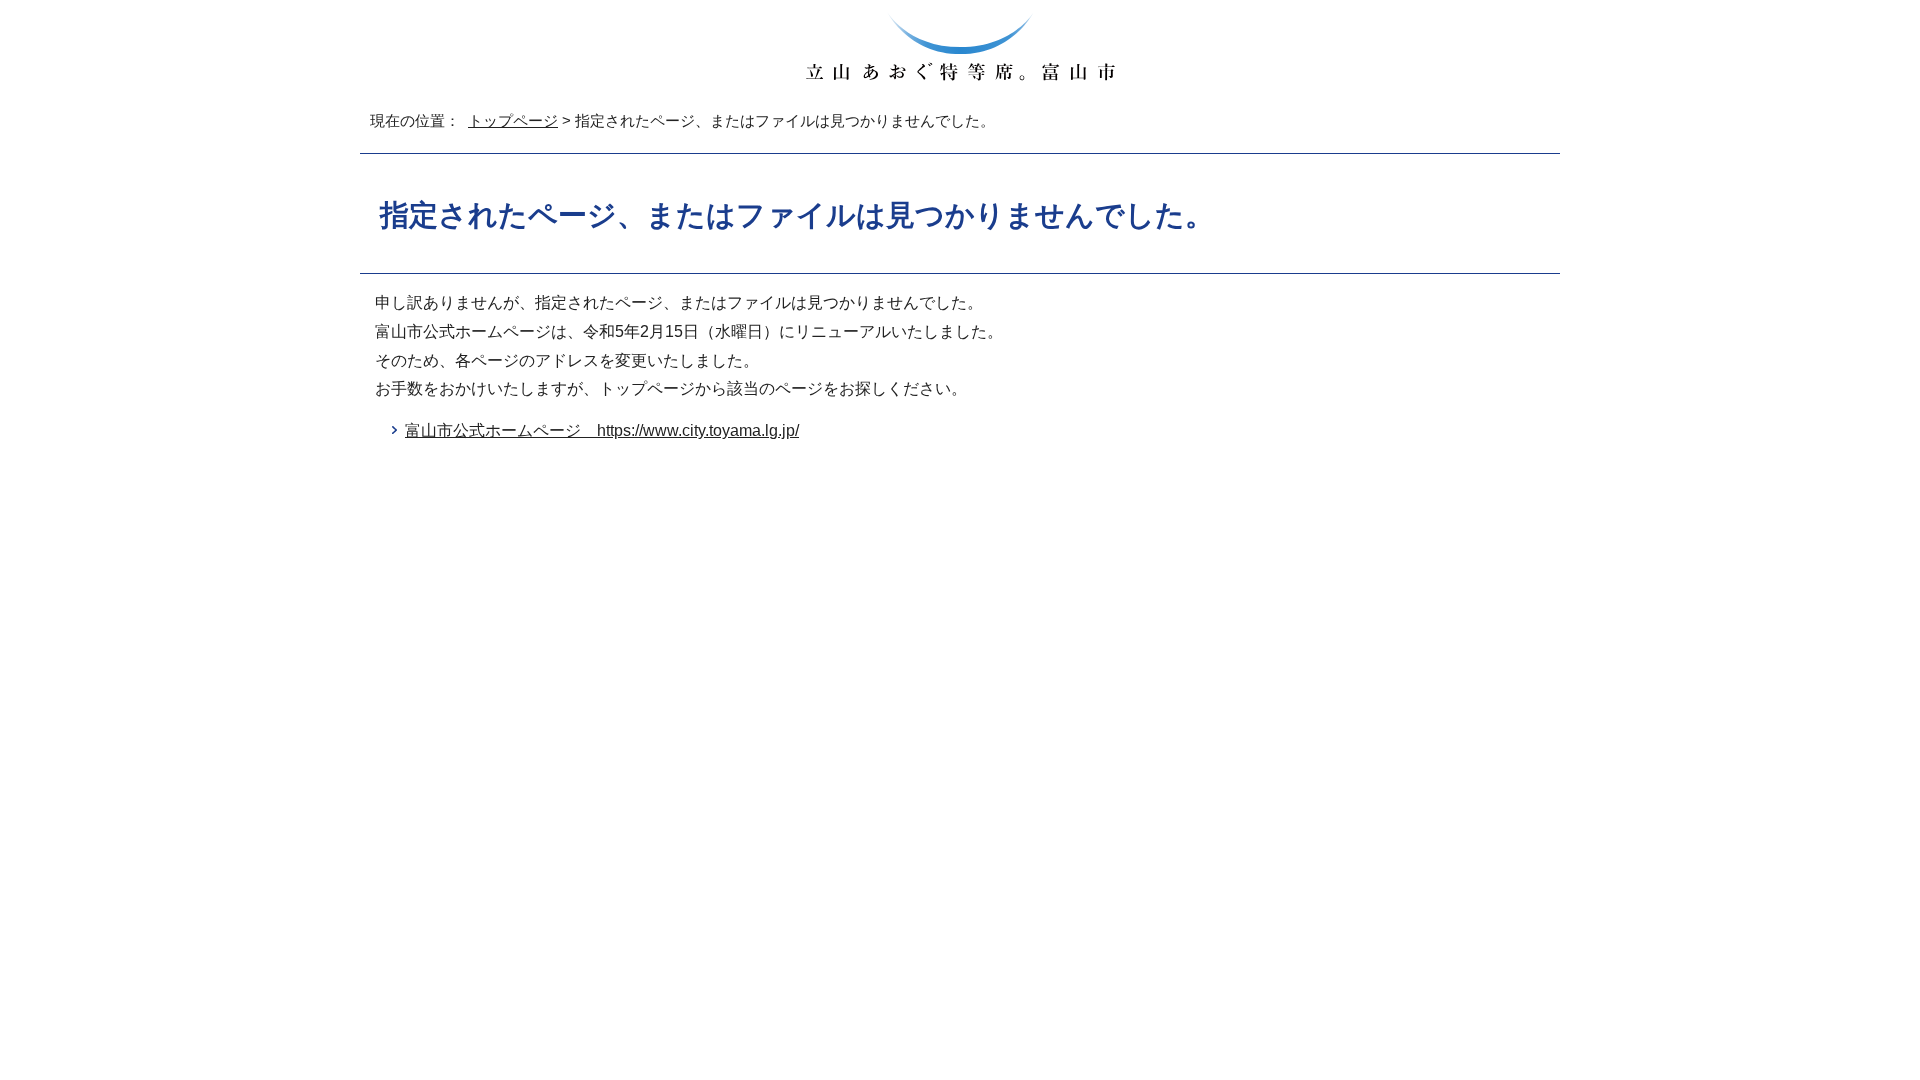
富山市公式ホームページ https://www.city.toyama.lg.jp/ (602, 430)
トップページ (513, 120)
